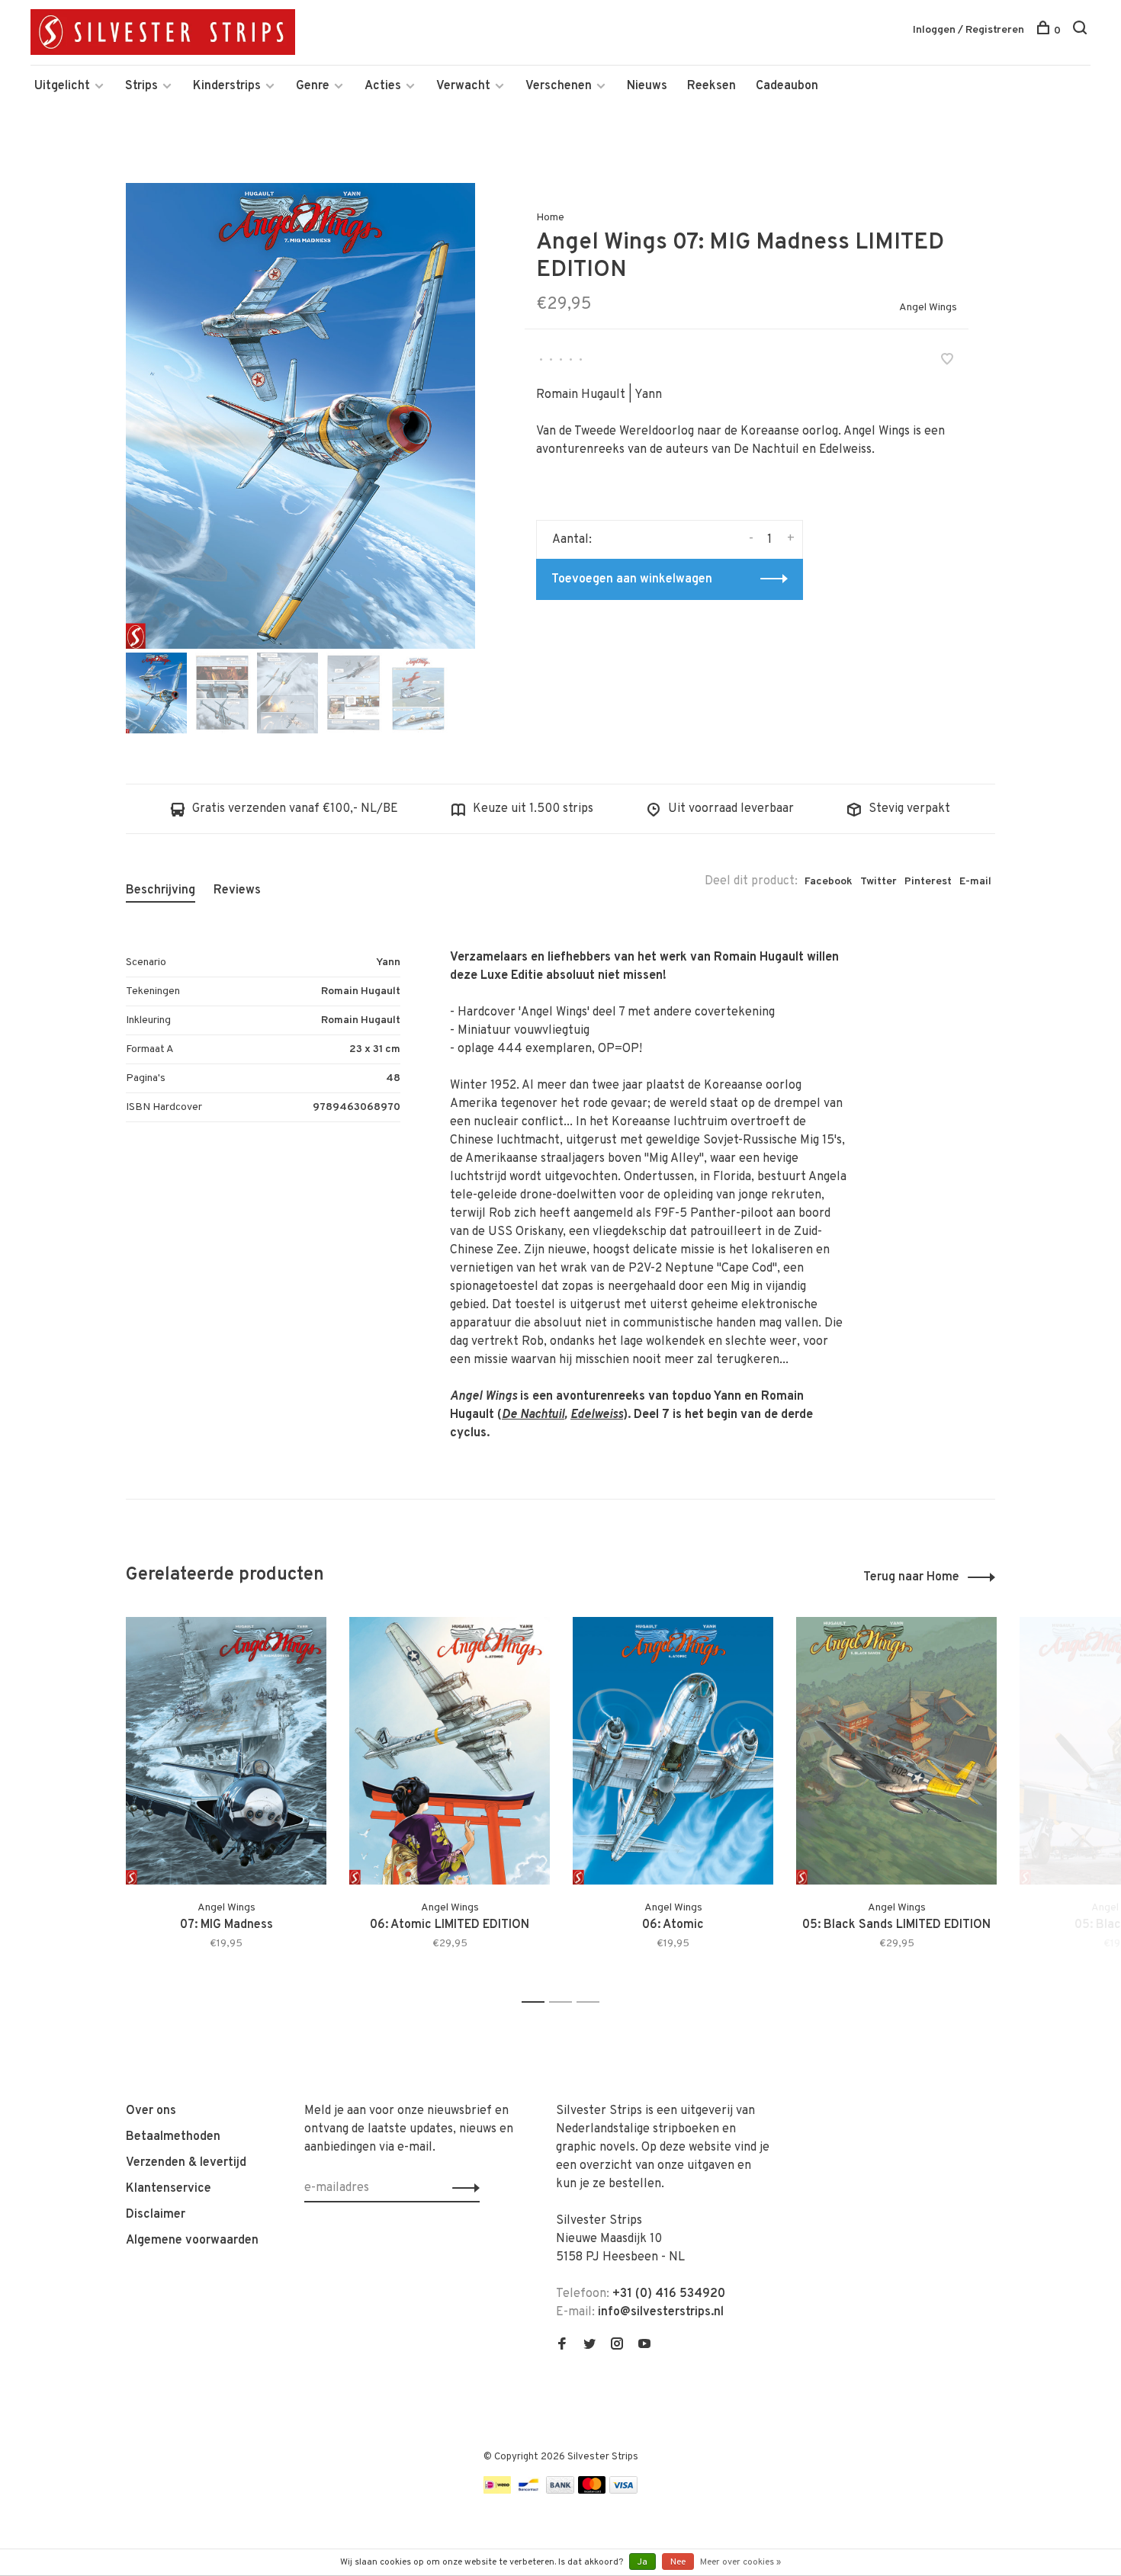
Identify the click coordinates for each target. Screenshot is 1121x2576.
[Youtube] (644, 2346)
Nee (678, 2562)
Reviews (237, 890)
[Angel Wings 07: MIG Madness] (226, 1751)
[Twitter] (589, 2346)
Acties (383, 86)
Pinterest (928, 882)
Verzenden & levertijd (186, 2163)
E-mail (975, 882)
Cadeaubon (787, 86)
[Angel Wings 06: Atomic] (673, 1751)
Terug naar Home (911, 1577)
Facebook (829, 882)
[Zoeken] (1082, 31)
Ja (642, 2562)
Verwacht (463, 86)
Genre (313, 86)
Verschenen (559, 86)
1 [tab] (537, 2002)
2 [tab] (565, 2002)
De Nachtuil (533, 1415)
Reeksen (711, 86)
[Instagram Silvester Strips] (617, 2346)
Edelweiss (597, 1415)
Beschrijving (161, 890)
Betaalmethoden (173, 2137)
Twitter (878, 882)
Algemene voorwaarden (192, 2241)
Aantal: (572, 540)
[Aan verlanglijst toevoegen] (947, 361)
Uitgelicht (62, 86)
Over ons (151, 2111)
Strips (141, 86)
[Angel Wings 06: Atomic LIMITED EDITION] (450, 1751)
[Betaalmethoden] (497, 2491)
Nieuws (647, 86)
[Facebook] (562, 2346)
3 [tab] (592, 2002)
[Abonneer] (462, 2188)
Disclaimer (156, 2215)
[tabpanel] (300, 416)
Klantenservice (169, 2189)
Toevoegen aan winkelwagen (632, 579)
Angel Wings (928, 308)
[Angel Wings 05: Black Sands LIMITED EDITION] (896, 1751)
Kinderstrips (227, 86)
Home (550, 218)
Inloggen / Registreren (968, 30)
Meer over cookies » (740, 2562)
